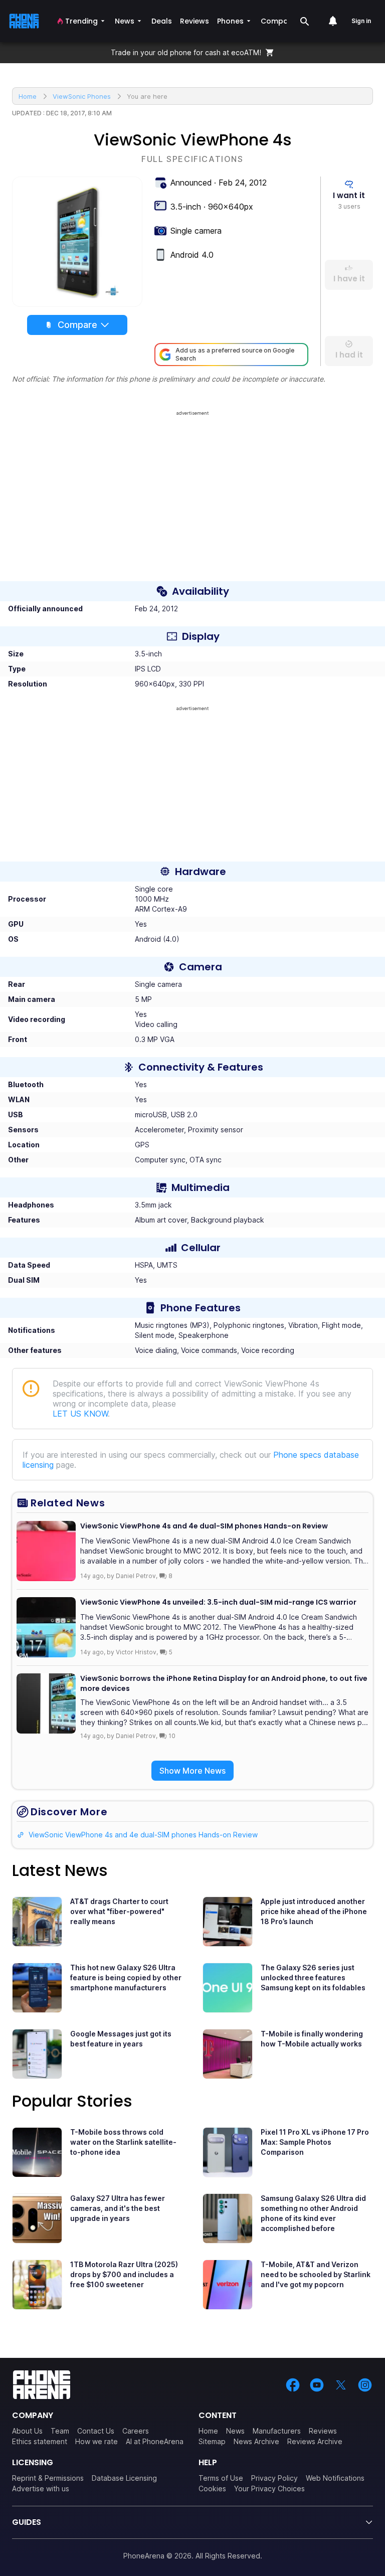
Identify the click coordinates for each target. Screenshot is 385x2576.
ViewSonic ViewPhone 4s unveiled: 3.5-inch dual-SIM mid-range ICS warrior (218, 1602)
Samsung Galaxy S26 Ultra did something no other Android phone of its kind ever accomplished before (313, 2213)
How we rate (97, 2441)
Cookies (212, 2488)
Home (208, 2431)
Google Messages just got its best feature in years (121, 2039)
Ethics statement (40, 2441)
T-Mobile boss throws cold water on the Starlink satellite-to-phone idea (123, 2142)
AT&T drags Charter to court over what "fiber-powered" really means (119, 1911)
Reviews (323, 2431)
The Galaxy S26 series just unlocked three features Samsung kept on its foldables (313, 1978)
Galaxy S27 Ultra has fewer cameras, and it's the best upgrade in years (118, 2208)
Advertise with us (41, 2488)
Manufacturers (277, 2431)
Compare (77, 325)
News (235, 2431)
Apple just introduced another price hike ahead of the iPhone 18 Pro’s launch (314, 1911)
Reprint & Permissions (48, 2478)
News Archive (256, 2441)
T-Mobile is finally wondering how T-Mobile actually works (312, 2039)
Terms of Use (221, 2478)
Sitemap (212, 2441)
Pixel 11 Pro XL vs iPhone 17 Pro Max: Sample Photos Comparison (315, 2142)
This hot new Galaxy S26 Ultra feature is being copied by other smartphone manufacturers (126, 1978)
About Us (27, 2431)
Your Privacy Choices (269, 2488)
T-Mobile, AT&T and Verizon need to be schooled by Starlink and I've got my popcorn (316, 2274)
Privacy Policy (274, 2478)
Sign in (361, 21)
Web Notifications (335, 2478)
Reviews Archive (315, 2441)
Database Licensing (124, 2478)
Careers (136, 2431)
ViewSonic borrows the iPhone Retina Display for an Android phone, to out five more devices (224, 1683)
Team (60, 2431)
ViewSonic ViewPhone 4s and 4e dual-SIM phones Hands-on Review (204, 1526)
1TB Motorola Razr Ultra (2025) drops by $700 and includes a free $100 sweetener (124, 2274)
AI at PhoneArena (155, 2441)
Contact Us (96, 2431)
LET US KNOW (80, 1414)
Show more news (192, 1771)
